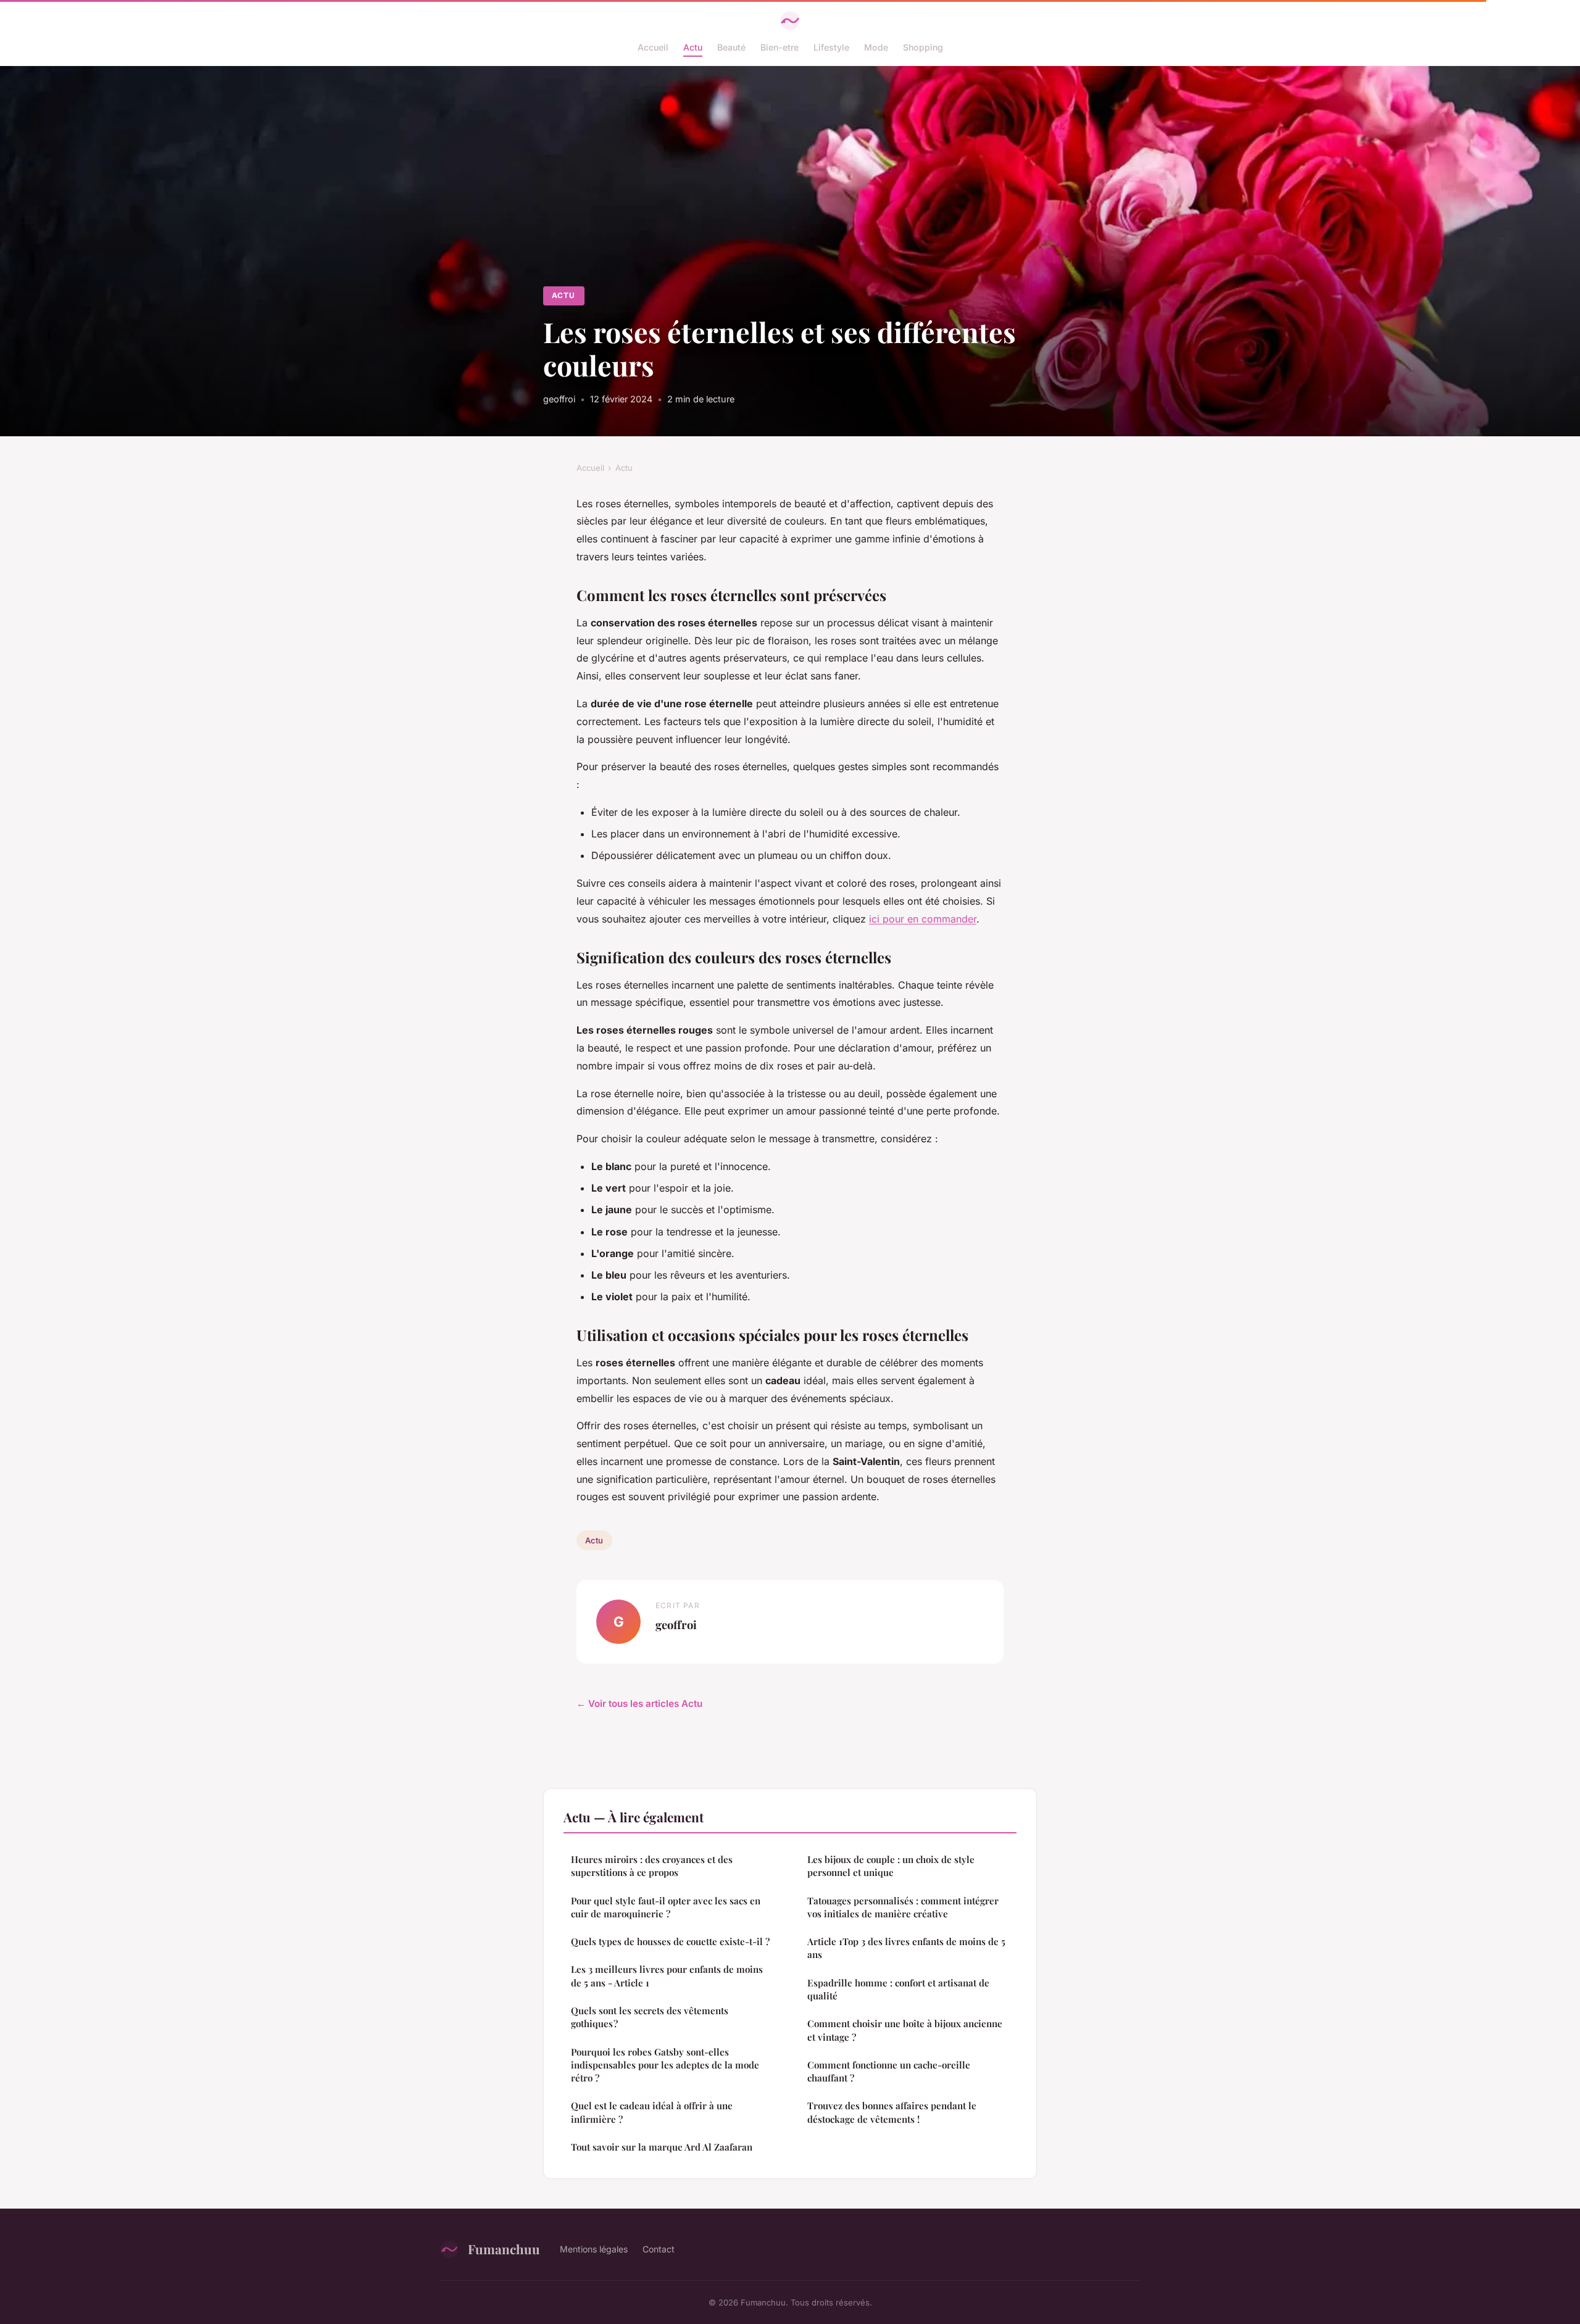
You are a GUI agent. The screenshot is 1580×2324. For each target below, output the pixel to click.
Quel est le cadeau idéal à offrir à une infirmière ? (652, 2112)
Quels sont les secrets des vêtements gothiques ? (650, 2017)
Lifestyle (831, 47)
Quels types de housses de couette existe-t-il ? (670, 1941)
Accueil (653, 47)
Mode (876, 47)
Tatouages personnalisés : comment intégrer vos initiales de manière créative (903, 1907)
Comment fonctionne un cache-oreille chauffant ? (889, 2071)
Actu (693, 47)
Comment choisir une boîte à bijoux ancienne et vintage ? (905, 2030)
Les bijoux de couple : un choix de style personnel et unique (891, 1866)
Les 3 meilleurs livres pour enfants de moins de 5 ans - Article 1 (667, 1976)
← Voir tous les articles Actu (639, 1704)
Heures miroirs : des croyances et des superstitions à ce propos (652, 1866)
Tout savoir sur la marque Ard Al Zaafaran (662, 2147)
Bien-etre (780, 47)
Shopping (923, 47)
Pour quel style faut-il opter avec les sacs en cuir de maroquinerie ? (666, 1907)
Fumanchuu (504, 2249)
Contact (659, 2249)
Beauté (731, 47)
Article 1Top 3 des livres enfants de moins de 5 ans (906, 1948)
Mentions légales (594, 2249)
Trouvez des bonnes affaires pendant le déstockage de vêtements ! (892, 2112)
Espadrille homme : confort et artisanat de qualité (898, 1989)
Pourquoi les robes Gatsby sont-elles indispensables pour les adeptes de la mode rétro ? (665, 2065)
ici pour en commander (923, 919)
